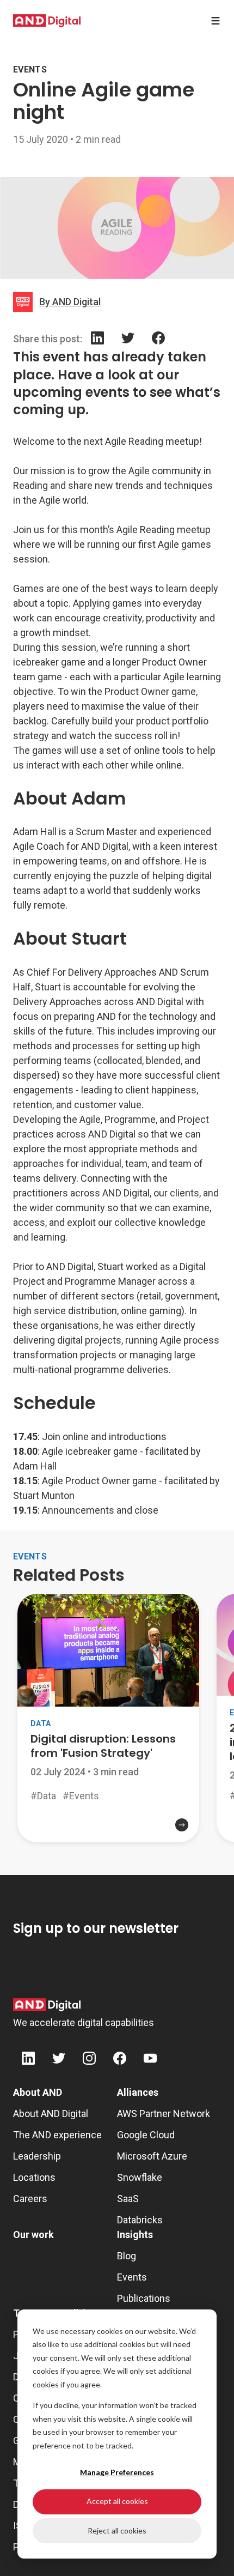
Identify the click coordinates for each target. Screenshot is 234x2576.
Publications (144, 2298)
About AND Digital (51, 2114)
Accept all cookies (117, 2501)
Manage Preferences (117, 2472)
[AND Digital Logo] (47, 2005)
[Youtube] (150, 2060)
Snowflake (140, 2177)
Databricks (140, 2220)
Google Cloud (146, 2135)
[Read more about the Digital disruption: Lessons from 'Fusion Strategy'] (108, 1834)
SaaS (128, 2199)
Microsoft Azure (152, 2156)
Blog (127, 2256)
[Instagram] (89, 2060)
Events (132, 2277)
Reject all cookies (117, 2530)
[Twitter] (128, 340)
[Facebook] (158, 340)
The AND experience (57, 2135)
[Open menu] (215, 21)
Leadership (37, 2156)
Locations (34, 2177)
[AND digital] (47, 21)
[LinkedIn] (97, 340)
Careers (30, 2199)
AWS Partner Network (164, 2114)
